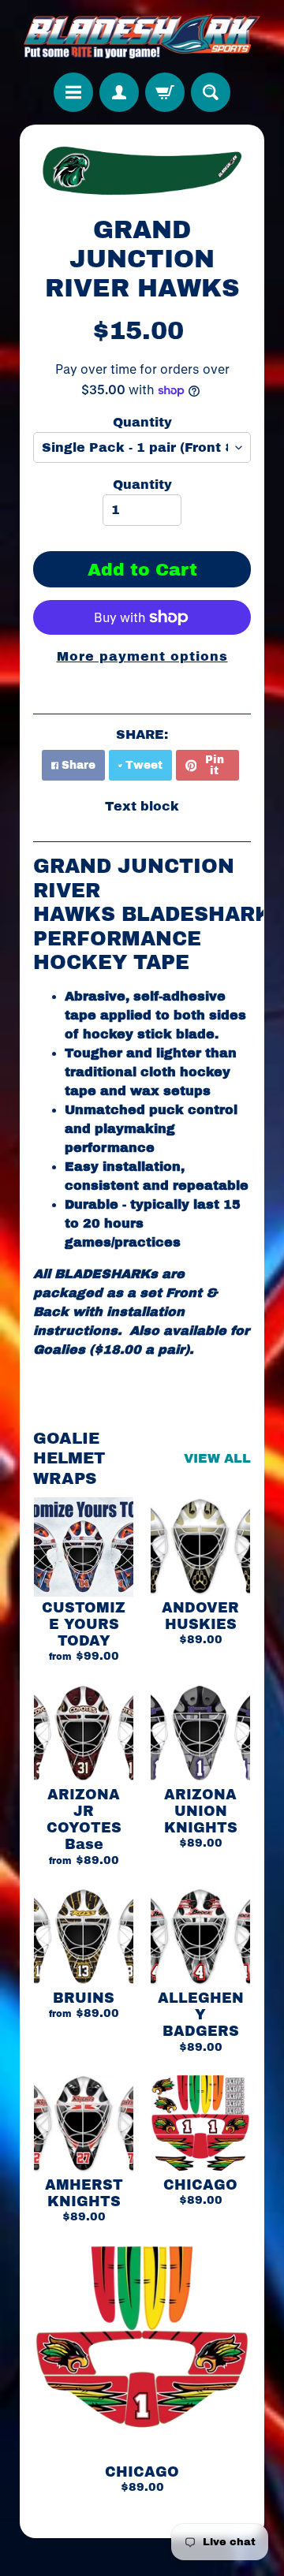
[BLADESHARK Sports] (142, 36)
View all (217, 1458)
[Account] (119, 92)
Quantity (142, 422)
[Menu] (73, 92)
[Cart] (165, 92)
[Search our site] (211, 92)
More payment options (142, 656)
